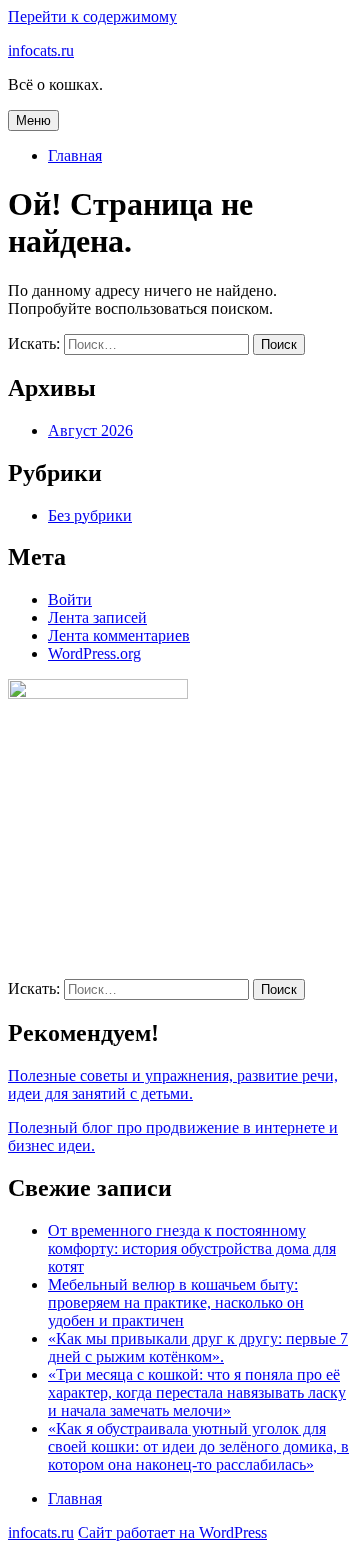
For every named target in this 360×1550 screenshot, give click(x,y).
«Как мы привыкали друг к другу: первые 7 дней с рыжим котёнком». (198, 1347)
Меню (33, 120)
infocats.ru (41, 50)
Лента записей (97, 617)
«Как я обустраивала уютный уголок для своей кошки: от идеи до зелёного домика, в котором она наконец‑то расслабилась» (198, 1446)
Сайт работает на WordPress (172, 1532)
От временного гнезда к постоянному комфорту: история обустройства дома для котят (192, 1248)
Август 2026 (90, 430)
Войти (70, 599)
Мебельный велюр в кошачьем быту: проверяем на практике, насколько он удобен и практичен (176, 1302)
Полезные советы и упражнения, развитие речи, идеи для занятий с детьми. (173, 1084)
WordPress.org (94, 653)
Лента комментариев (119, 635)
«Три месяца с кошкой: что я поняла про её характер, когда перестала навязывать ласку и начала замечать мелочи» (197, 1392)
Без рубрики (90, 515)
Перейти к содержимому (92, 16)
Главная (75, 155)
